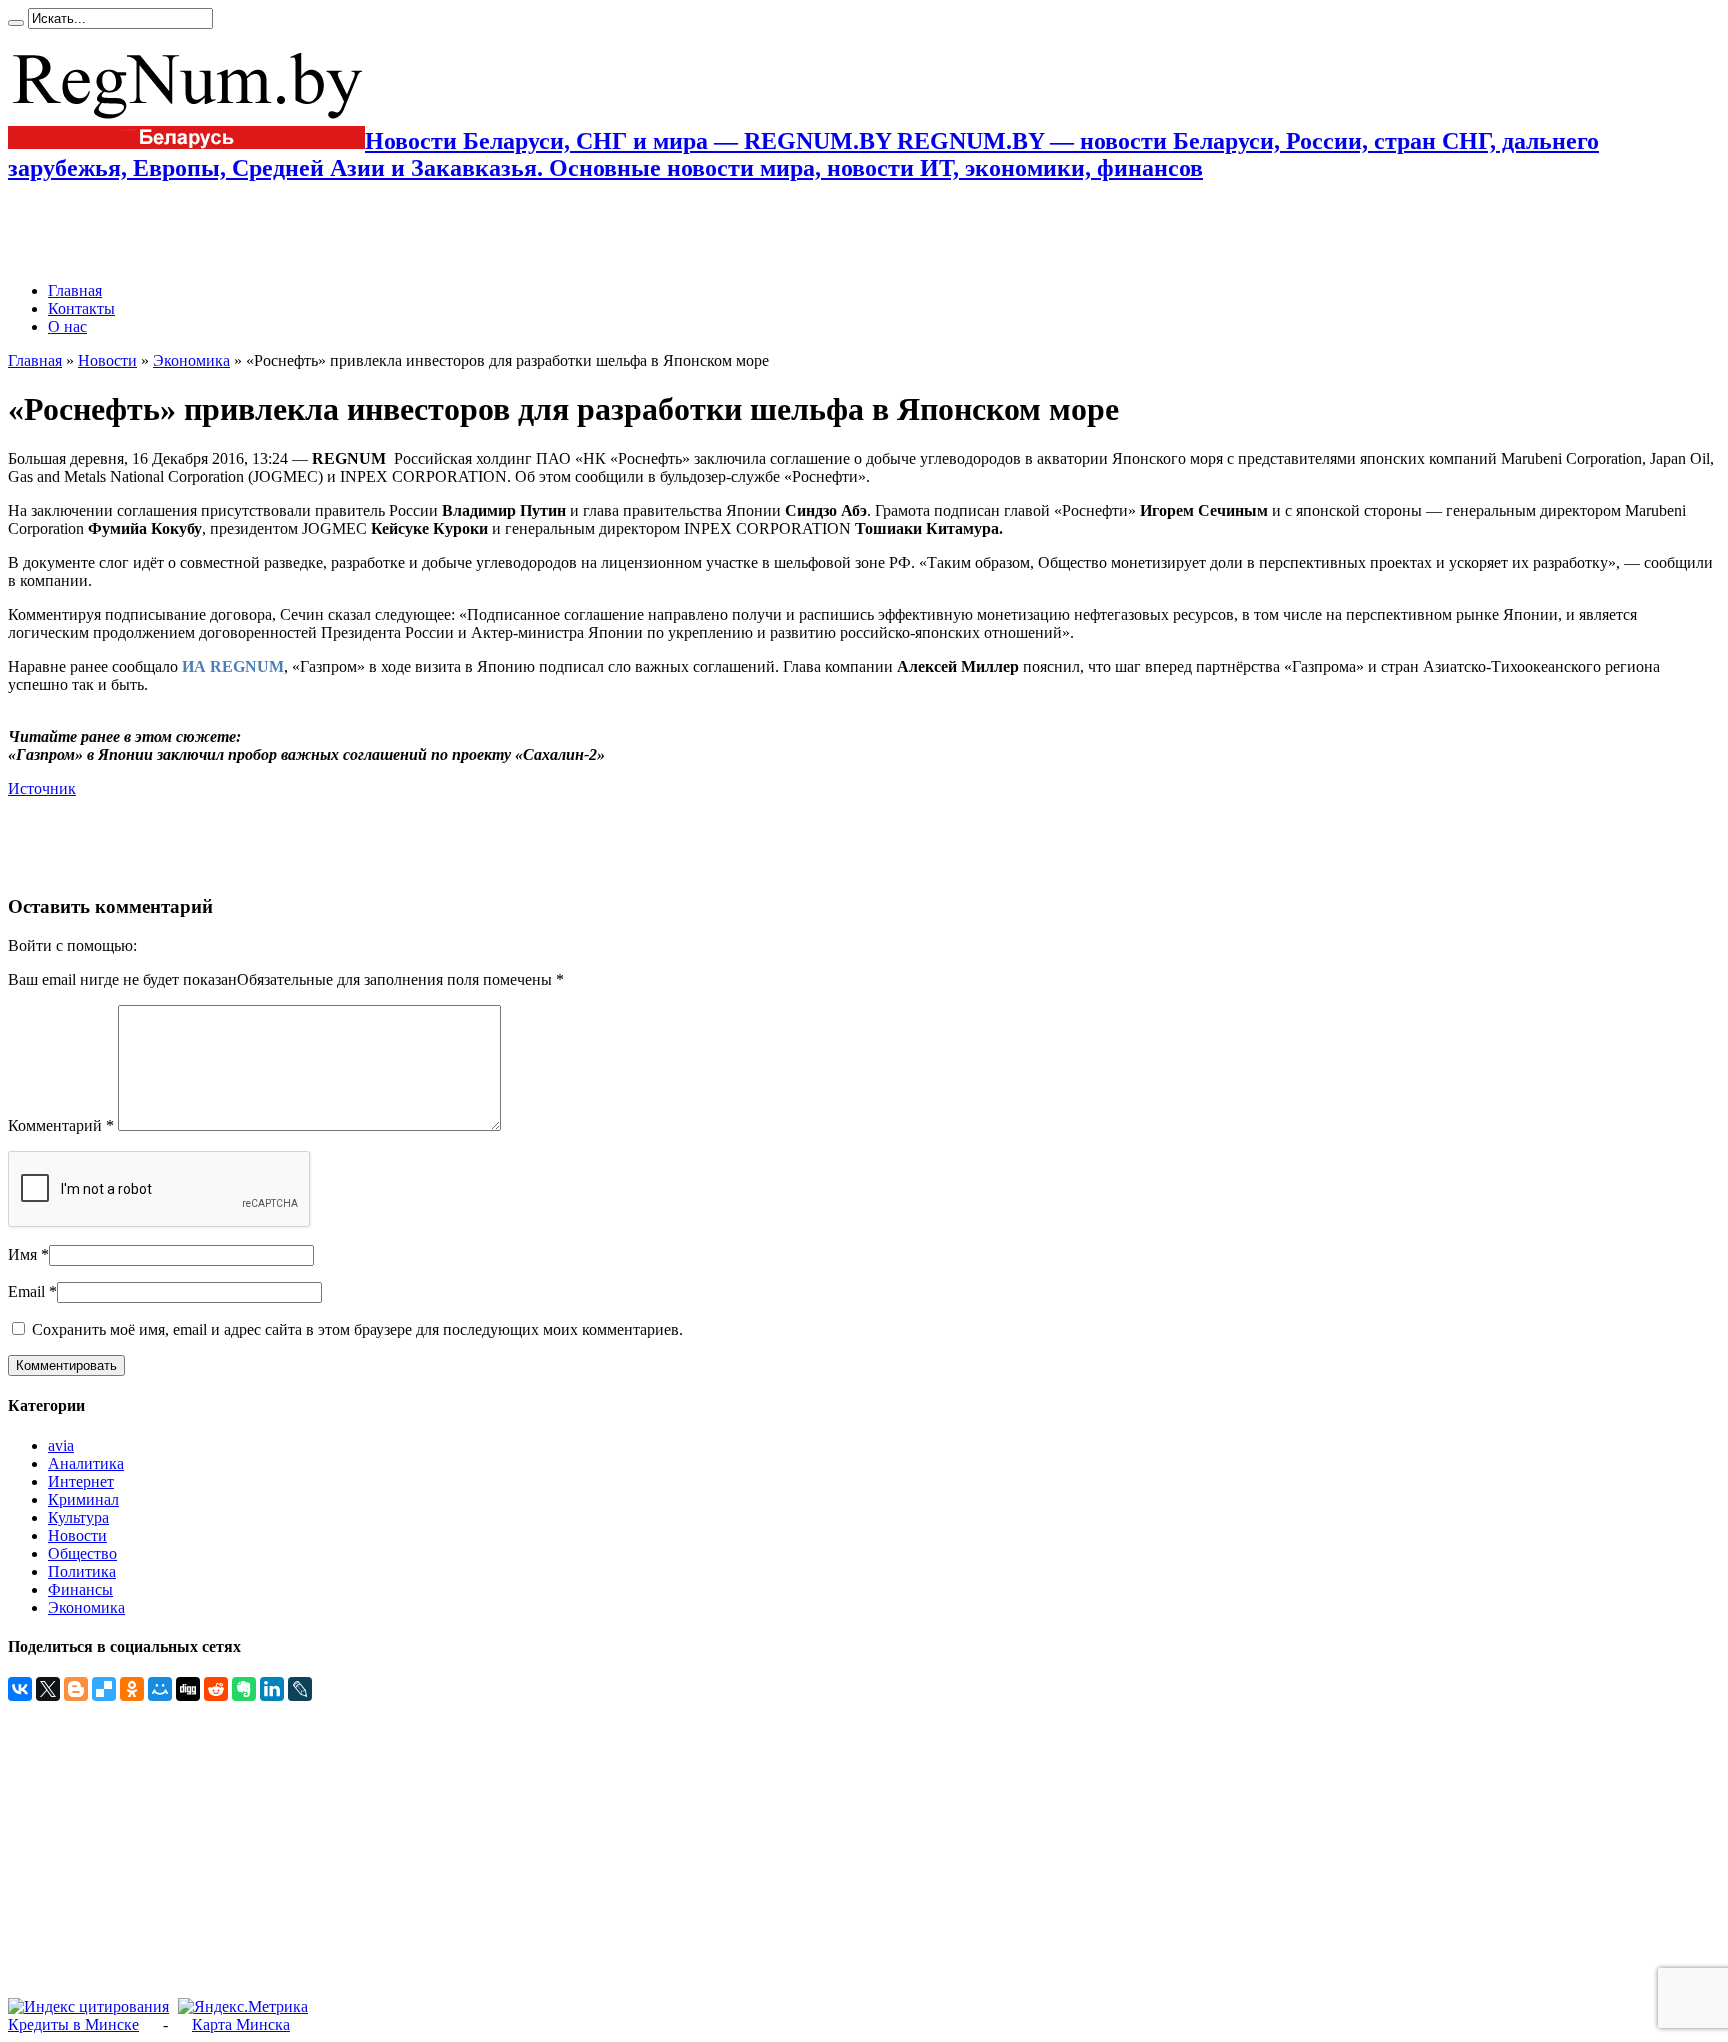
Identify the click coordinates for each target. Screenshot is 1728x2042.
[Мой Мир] (160, 1689)
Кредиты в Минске (73, 2024)
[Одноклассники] (132, 1689)
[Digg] (188, 1689)
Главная (75, 290)
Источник (42, 788)
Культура (78, 1517)
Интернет (81, 1481)
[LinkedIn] (272, 1689)
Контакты (81, 308)
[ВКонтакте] (20, 1689)
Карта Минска (241, 2024)
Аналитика (86, 1463)
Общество (82, 1553)
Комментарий (61, 1125)
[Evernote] (244, 1689)
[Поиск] (16, 23)
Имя (22, 1254)
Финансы (80, 1589)
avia (61, 1445)
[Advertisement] (242, 232)
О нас (67, 326)
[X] (48, 1689)
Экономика (191, 360)
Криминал (83, 1499)
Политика (82, 1571)
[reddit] (216, 1689)
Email (26, 1291)
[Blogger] (76, 1689)
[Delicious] (104, 1689)
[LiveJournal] (300, 1689)
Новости (107, 360)
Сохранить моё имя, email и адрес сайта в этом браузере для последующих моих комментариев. (357, 1329)
